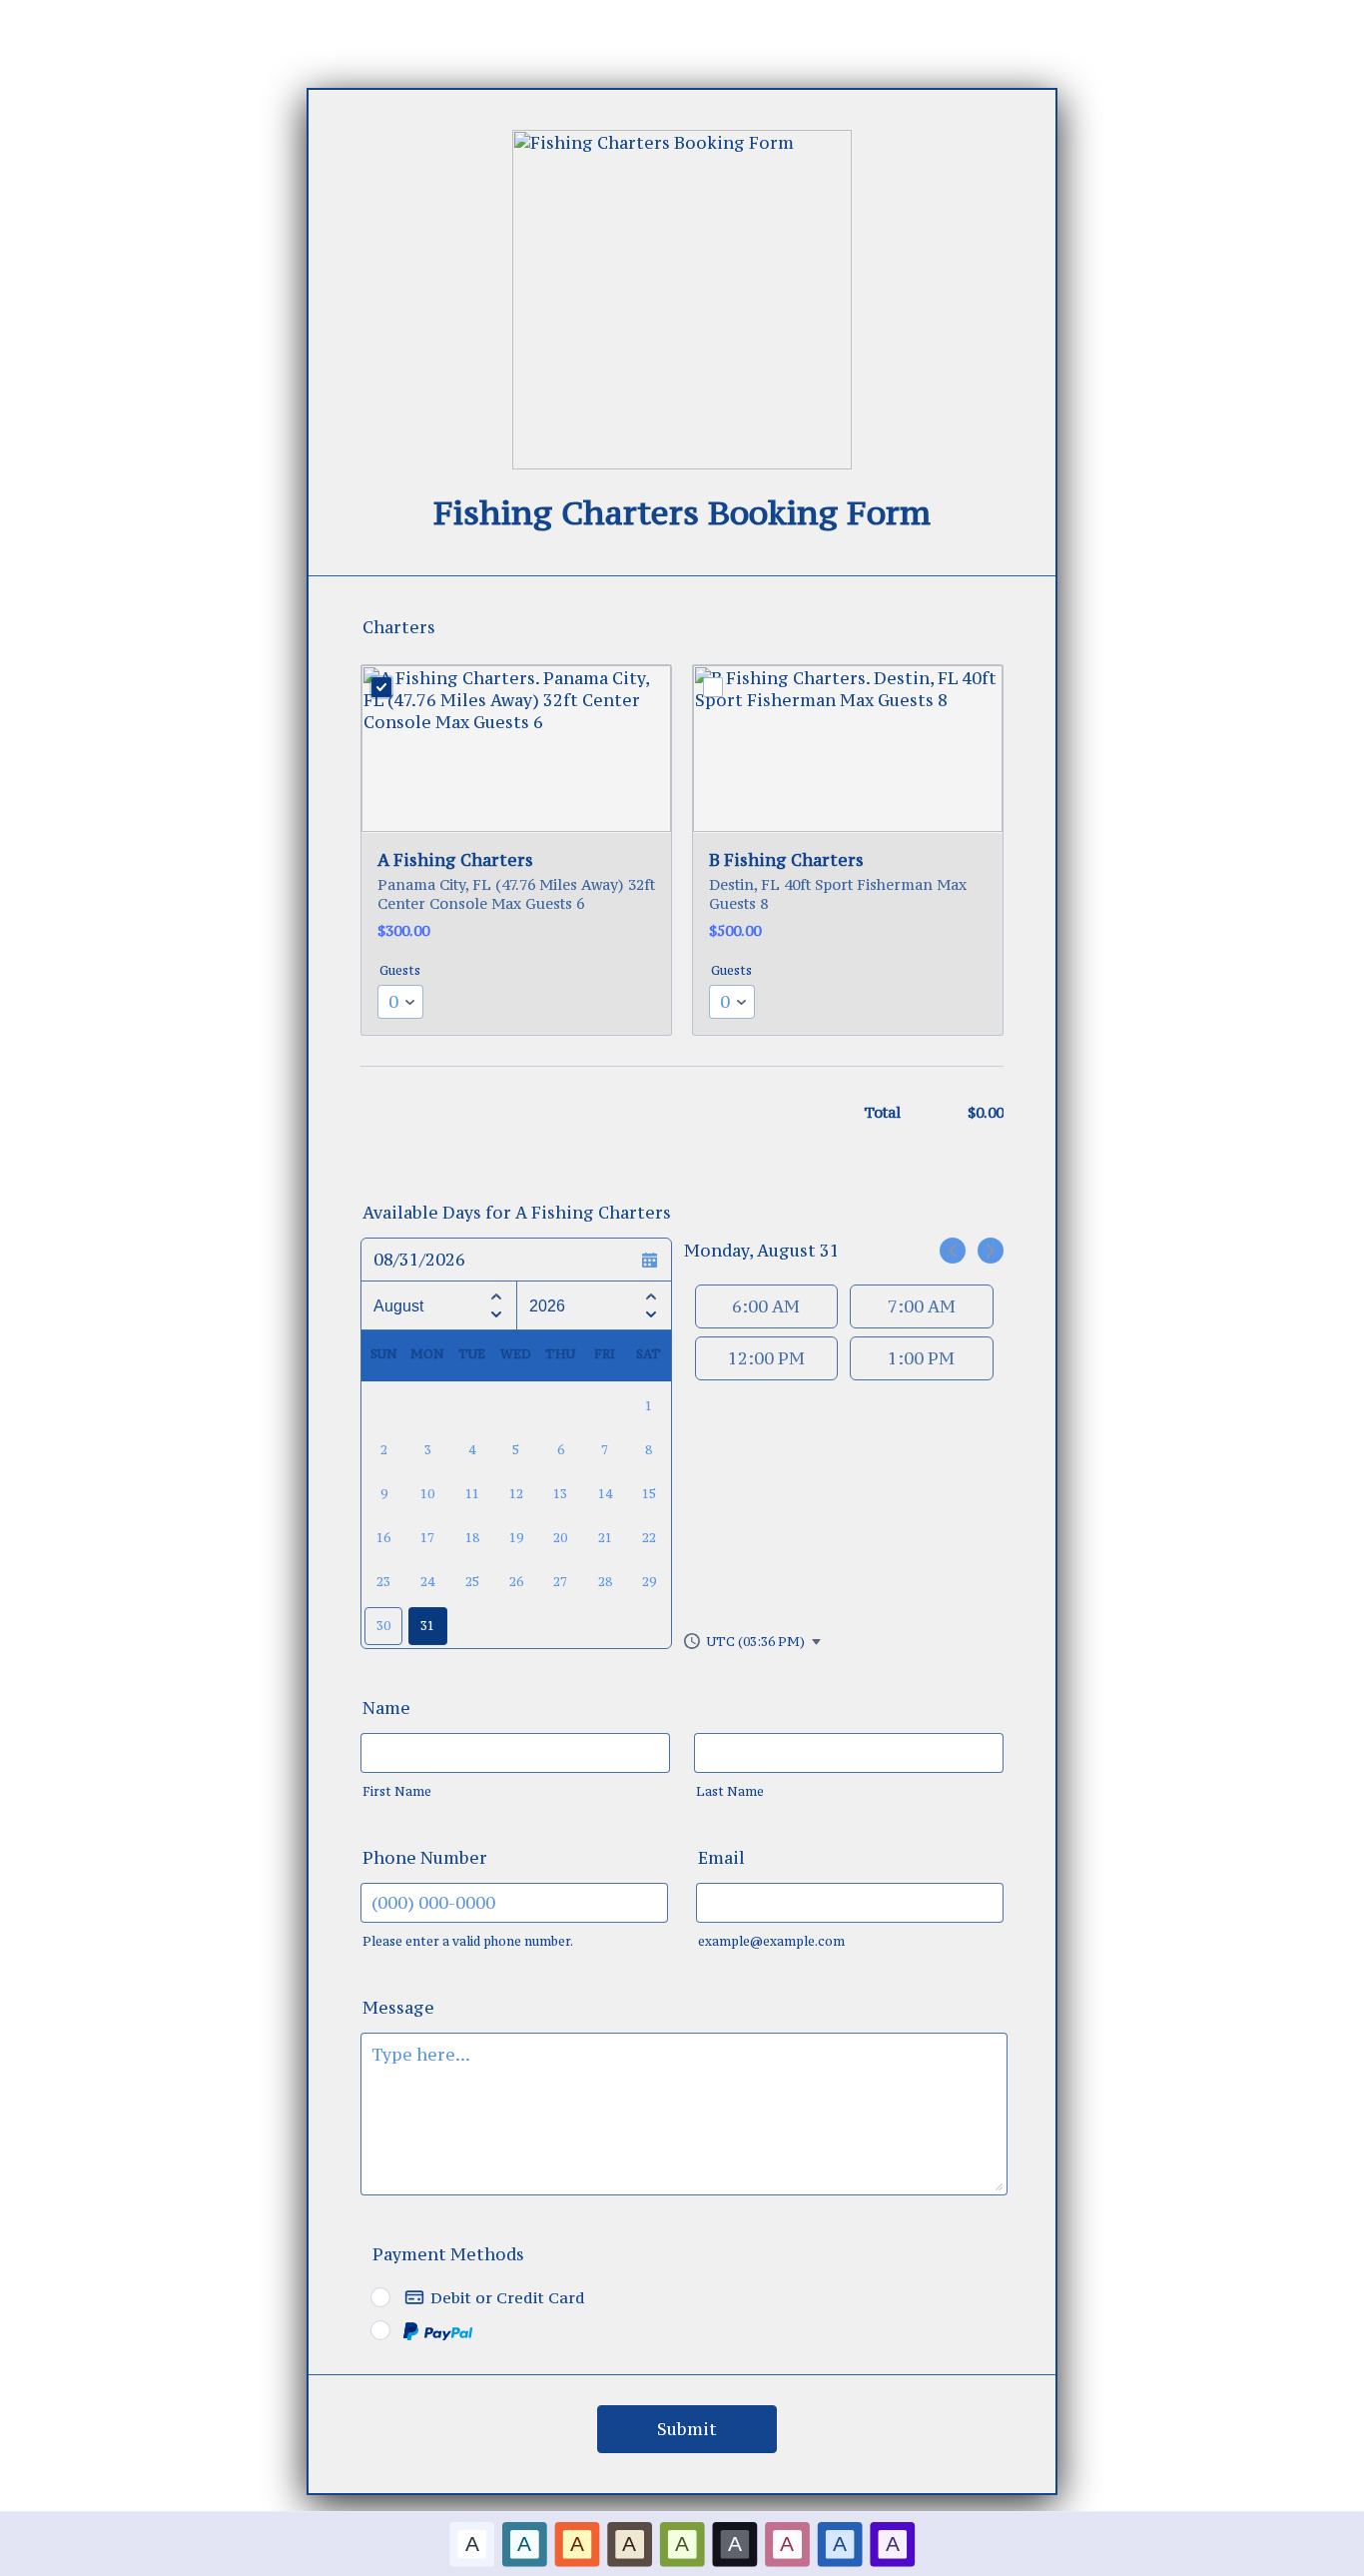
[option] (472, 2544)
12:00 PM (766, 1358)
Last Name (730, 1791)
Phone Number (425, 1858)
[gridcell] (427, 1626)
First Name (397, 1791)
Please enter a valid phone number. (468, 1941)
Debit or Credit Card (508, 2297)
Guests (400, 970)
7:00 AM (922, 1306)
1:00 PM (921, 1358)
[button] (753, 1641)
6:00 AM (766, 1306)
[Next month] (496, 1317)
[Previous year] (651, 1293)
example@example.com (771, 1941)
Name (386, 1708)
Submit (687, 2429)
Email (721, 1858)
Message (398, 2008)
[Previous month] (496, 1293)
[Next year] (651, 1317)
